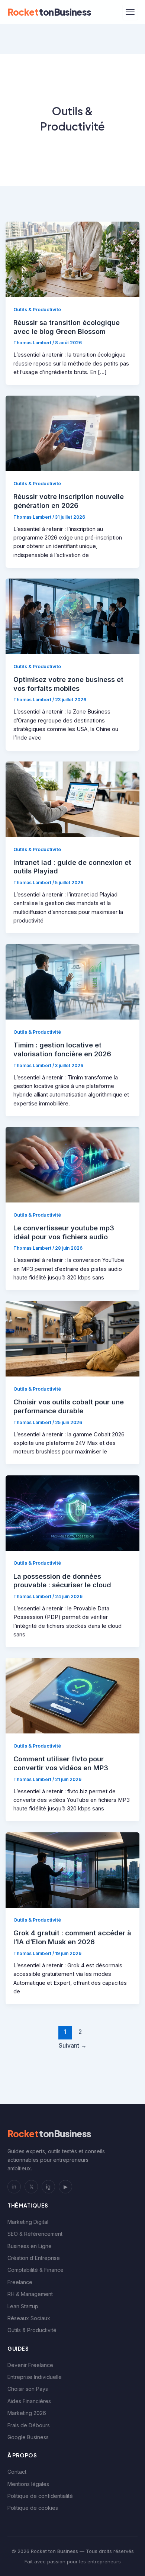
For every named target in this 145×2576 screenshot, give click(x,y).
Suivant (73, 2046)
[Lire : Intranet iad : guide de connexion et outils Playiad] (73, 799)
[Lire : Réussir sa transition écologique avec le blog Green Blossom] (73, 259)
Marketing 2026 (27, 2413)
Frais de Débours (29, 2425)
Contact (17, 2472)
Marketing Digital (28, 2222)
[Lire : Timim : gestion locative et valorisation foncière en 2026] (73, 982)
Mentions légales (28, 2484)
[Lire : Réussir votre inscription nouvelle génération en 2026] (73, 433)
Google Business (28, 2437)
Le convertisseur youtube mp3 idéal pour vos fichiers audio (64, 1232)
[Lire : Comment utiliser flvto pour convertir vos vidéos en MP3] (73, 1696)
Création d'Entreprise (34, 2258)
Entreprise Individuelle (35, 2377)
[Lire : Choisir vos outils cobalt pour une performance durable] (73, 1339)
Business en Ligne (30, 2246)
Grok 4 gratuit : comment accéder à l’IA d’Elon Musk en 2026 (72, 1937)
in (14, 2187)
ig (48, 2187)
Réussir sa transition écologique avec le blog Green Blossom (67, 327)
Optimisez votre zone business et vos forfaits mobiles (68, 684)
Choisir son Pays (28, 2389)
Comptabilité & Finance (36, 2270)
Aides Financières (29, 2401)
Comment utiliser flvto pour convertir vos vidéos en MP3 (61, 1763)
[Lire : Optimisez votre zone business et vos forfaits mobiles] (73, 616)
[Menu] (130, 12)
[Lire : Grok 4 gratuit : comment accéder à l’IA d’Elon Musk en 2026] (73, 1870)
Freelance (20, 2282)
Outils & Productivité (37, 310)
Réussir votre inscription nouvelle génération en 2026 (69, 501)
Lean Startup (23, 2306)
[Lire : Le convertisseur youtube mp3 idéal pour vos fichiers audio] (73, 1164)
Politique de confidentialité (40, 2496)
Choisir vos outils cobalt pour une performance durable (69, 1406)
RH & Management (30, 2294)
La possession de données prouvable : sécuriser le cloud (62, 1581)
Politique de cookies (33, 2508)
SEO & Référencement (35, 2234)
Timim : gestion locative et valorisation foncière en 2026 (62, 1049)
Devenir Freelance (30, 2365)
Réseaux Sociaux (29, 2318)
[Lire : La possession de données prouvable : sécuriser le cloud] (73, 1513)
